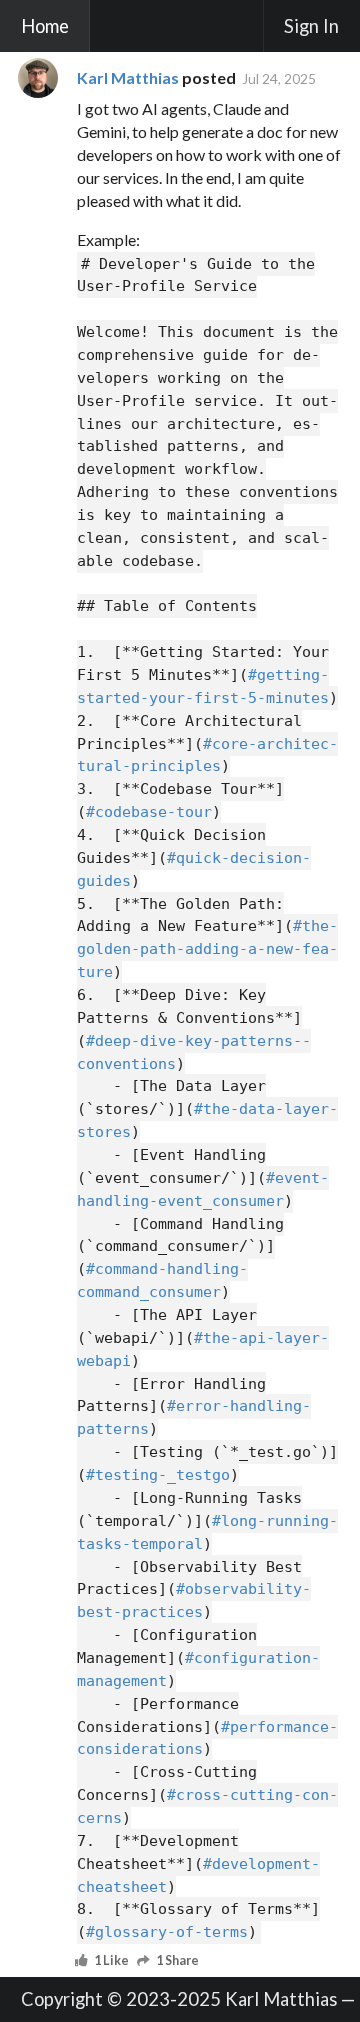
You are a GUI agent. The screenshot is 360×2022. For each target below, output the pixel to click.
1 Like (111, 1961)
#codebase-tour (149, 812)
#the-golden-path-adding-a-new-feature (207, 949)
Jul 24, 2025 (279, 78)
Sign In (311, 26)
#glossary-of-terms (167, 1932)
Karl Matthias (128, 77)
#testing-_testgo (158, 1475)
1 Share (177, 1961)
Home (45, 26)
